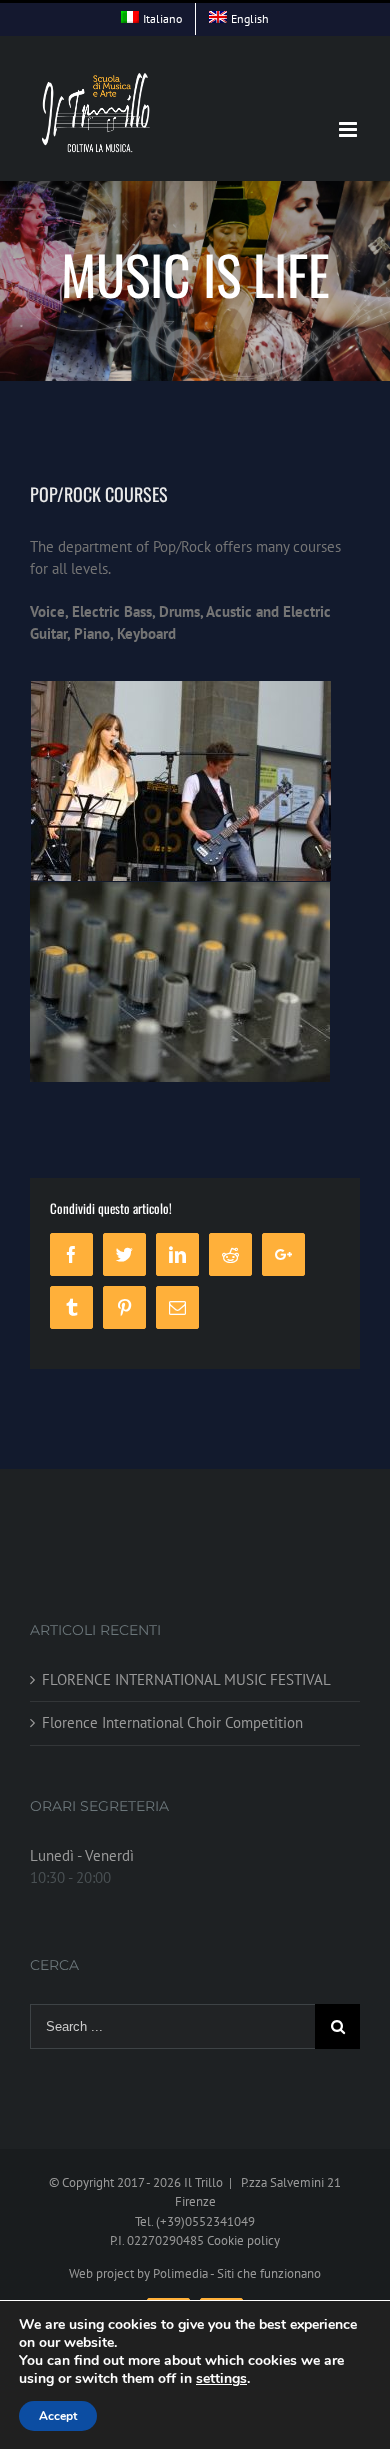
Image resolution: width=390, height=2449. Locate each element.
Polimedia (180, 2273)
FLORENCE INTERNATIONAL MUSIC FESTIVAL (186, 1679)
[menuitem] (151, 19)
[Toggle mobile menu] (349, 129)
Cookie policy (243, 2240)
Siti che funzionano (269, 2273)
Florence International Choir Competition (172, 1722)
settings (221, 2379)
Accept (58, 2416)
